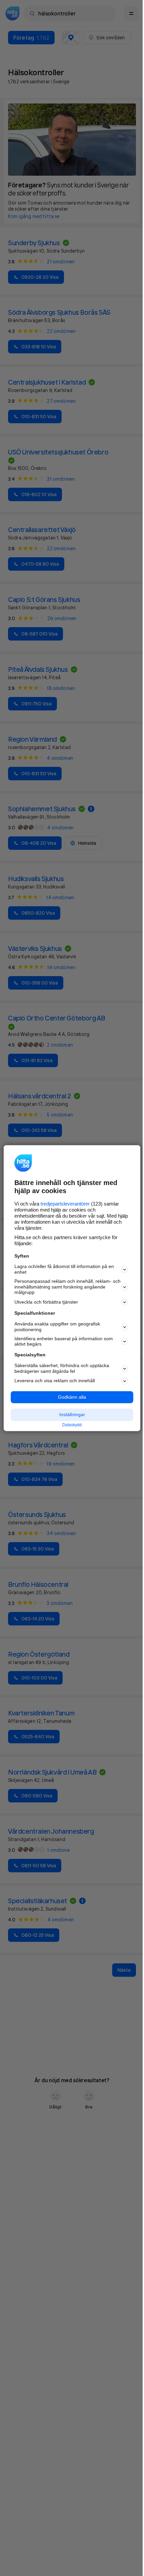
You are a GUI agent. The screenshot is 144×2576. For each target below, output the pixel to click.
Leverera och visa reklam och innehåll (55, 1381)
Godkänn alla (72, 1397)
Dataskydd (72, 1425)
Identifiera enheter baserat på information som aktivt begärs (64, 1341)
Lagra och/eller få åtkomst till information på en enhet (64, 1270)
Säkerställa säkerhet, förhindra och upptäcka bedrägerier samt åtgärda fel (62, 1368)
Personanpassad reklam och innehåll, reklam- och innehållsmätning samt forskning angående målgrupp (67, 1287)
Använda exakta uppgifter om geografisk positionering (57, 1327)
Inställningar (72, 1415)
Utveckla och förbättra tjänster (46, 1302)
